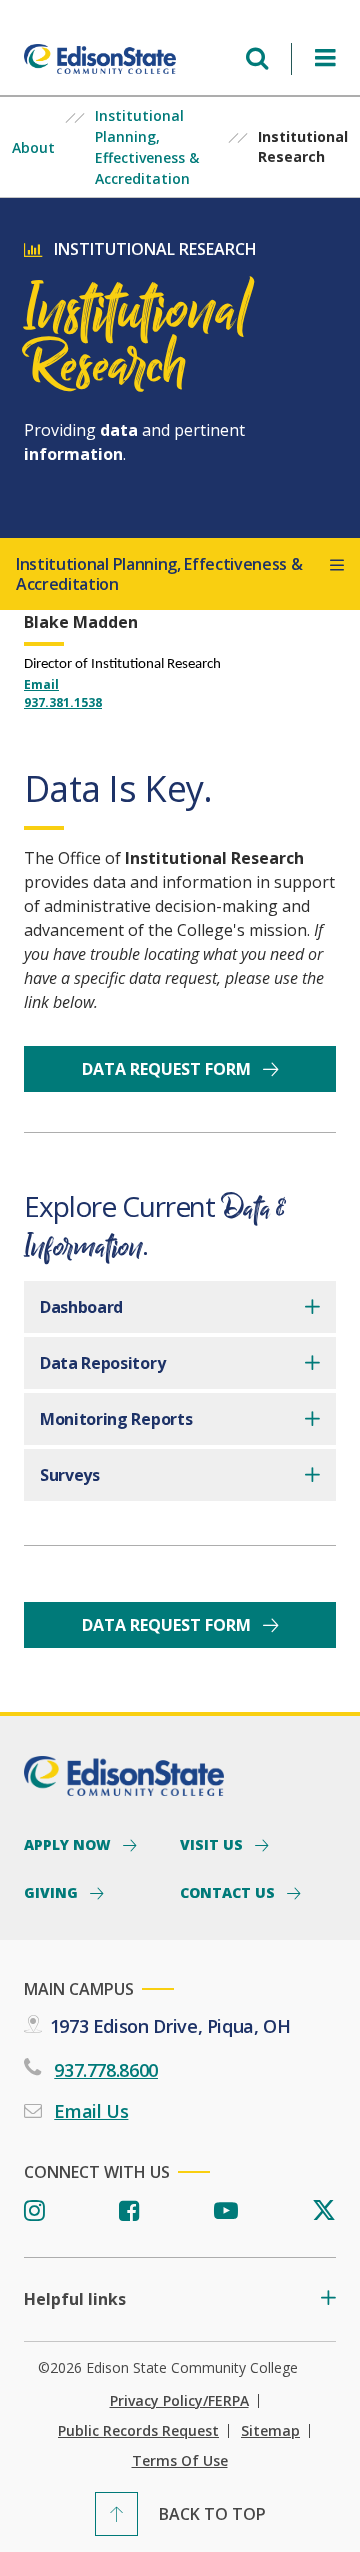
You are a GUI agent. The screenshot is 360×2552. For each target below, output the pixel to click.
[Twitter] (324, 2211)
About (33, 147)
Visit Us (213, 1844)
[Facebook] (129, 2211)
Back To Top (212, 2514)
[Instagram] (34, 2211)
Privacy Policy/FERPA (179, 2401)
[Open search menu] (257, 58)
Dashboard (81, 1307)
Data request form (168, 1069)
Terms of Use (180, 2461)
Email (41, 684)
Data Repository (102, 1363)
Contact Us (229, 1892)
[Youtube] (226, 2211)
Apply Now (69, 1844)
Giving (53, 1892)
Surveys (70, 1475)
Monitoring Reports (116, 1419)
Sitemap (270, 2431)
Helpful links (75, 2299)
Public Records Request (138, 2431)
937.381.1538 (63, 702)
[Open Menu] (325, 58)
